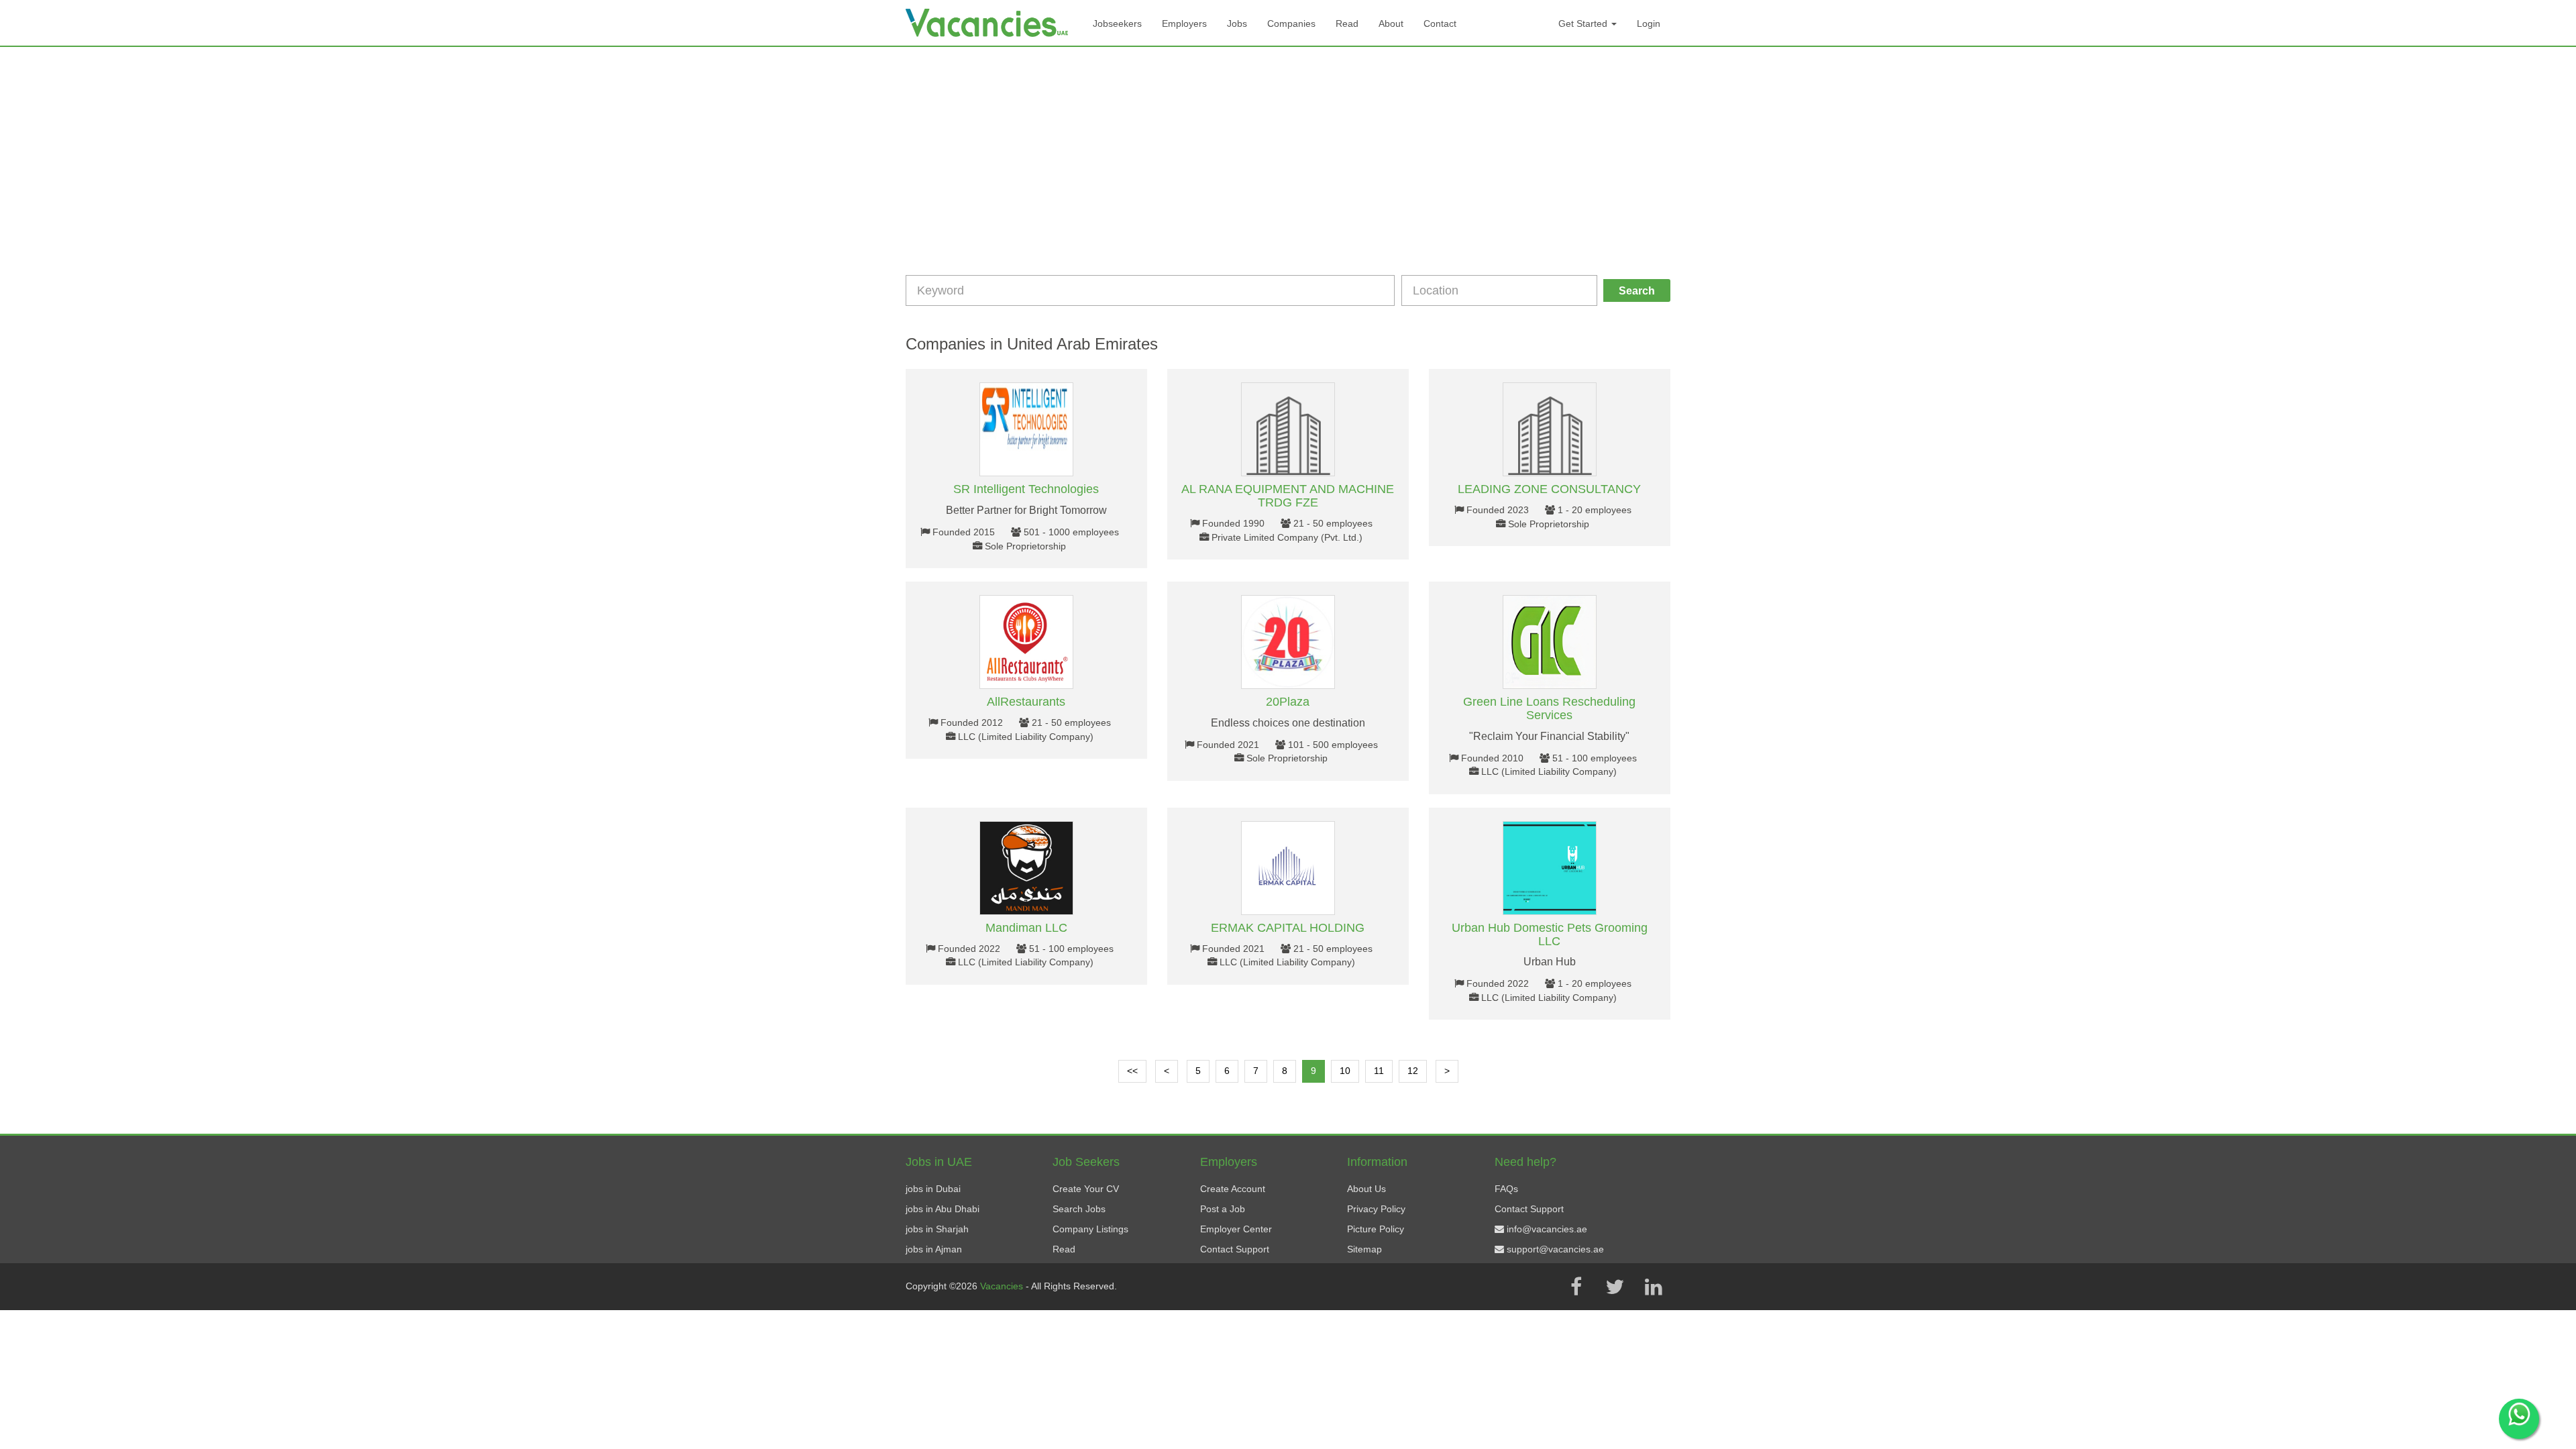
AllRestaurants (1026, 702)
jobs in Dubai (933, 1189)
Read (1347, 23)
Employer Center (1236, 1229)
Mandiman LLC (1026, 928)
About (1391, 23)
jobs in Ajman (934, 1249)
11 (1379, 1071)
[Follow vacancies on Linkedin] (1654, 1287)
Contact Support (1235, 1249)
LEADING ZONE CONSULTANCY (1549, 489)
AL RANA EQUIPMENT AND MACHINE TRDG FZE (1288, 496)
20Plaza (1288, 702)
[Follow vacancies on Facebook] (1576, 1287)
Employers (1184, 23)
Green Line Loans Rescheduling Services (1549, 708)
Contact (1440, 23)
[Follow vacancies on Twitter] (1615, 1287)
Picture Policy (1376, 1229)
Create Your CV (1086, 1189)
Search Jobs (1079, 1209)
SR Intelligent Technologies (1026, 489)
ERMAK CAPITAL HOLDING (1288, 928)
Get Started (1584, 23)
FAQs (1506, 1189)
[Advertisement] (1288, 148)
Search (1637, 291)
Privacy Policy (1376, 1209)
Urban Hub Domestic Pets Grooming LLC (1550, 934)
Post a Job (1223, 1209)
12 (1413, 1071)
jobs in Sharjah (937, 1229)
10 (1345, 1071)
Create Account (1233, 1189)
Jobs (1237, 23)
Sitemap (1364, 1249)
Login (1649, 23)
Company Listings (1090, 1229)
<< (1132, 1071)
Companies (1291, 23)
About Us (1366, 1189)
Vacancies (1003, 1286)
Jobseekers (1117, 23)
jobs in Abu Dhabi (943, 1209)
